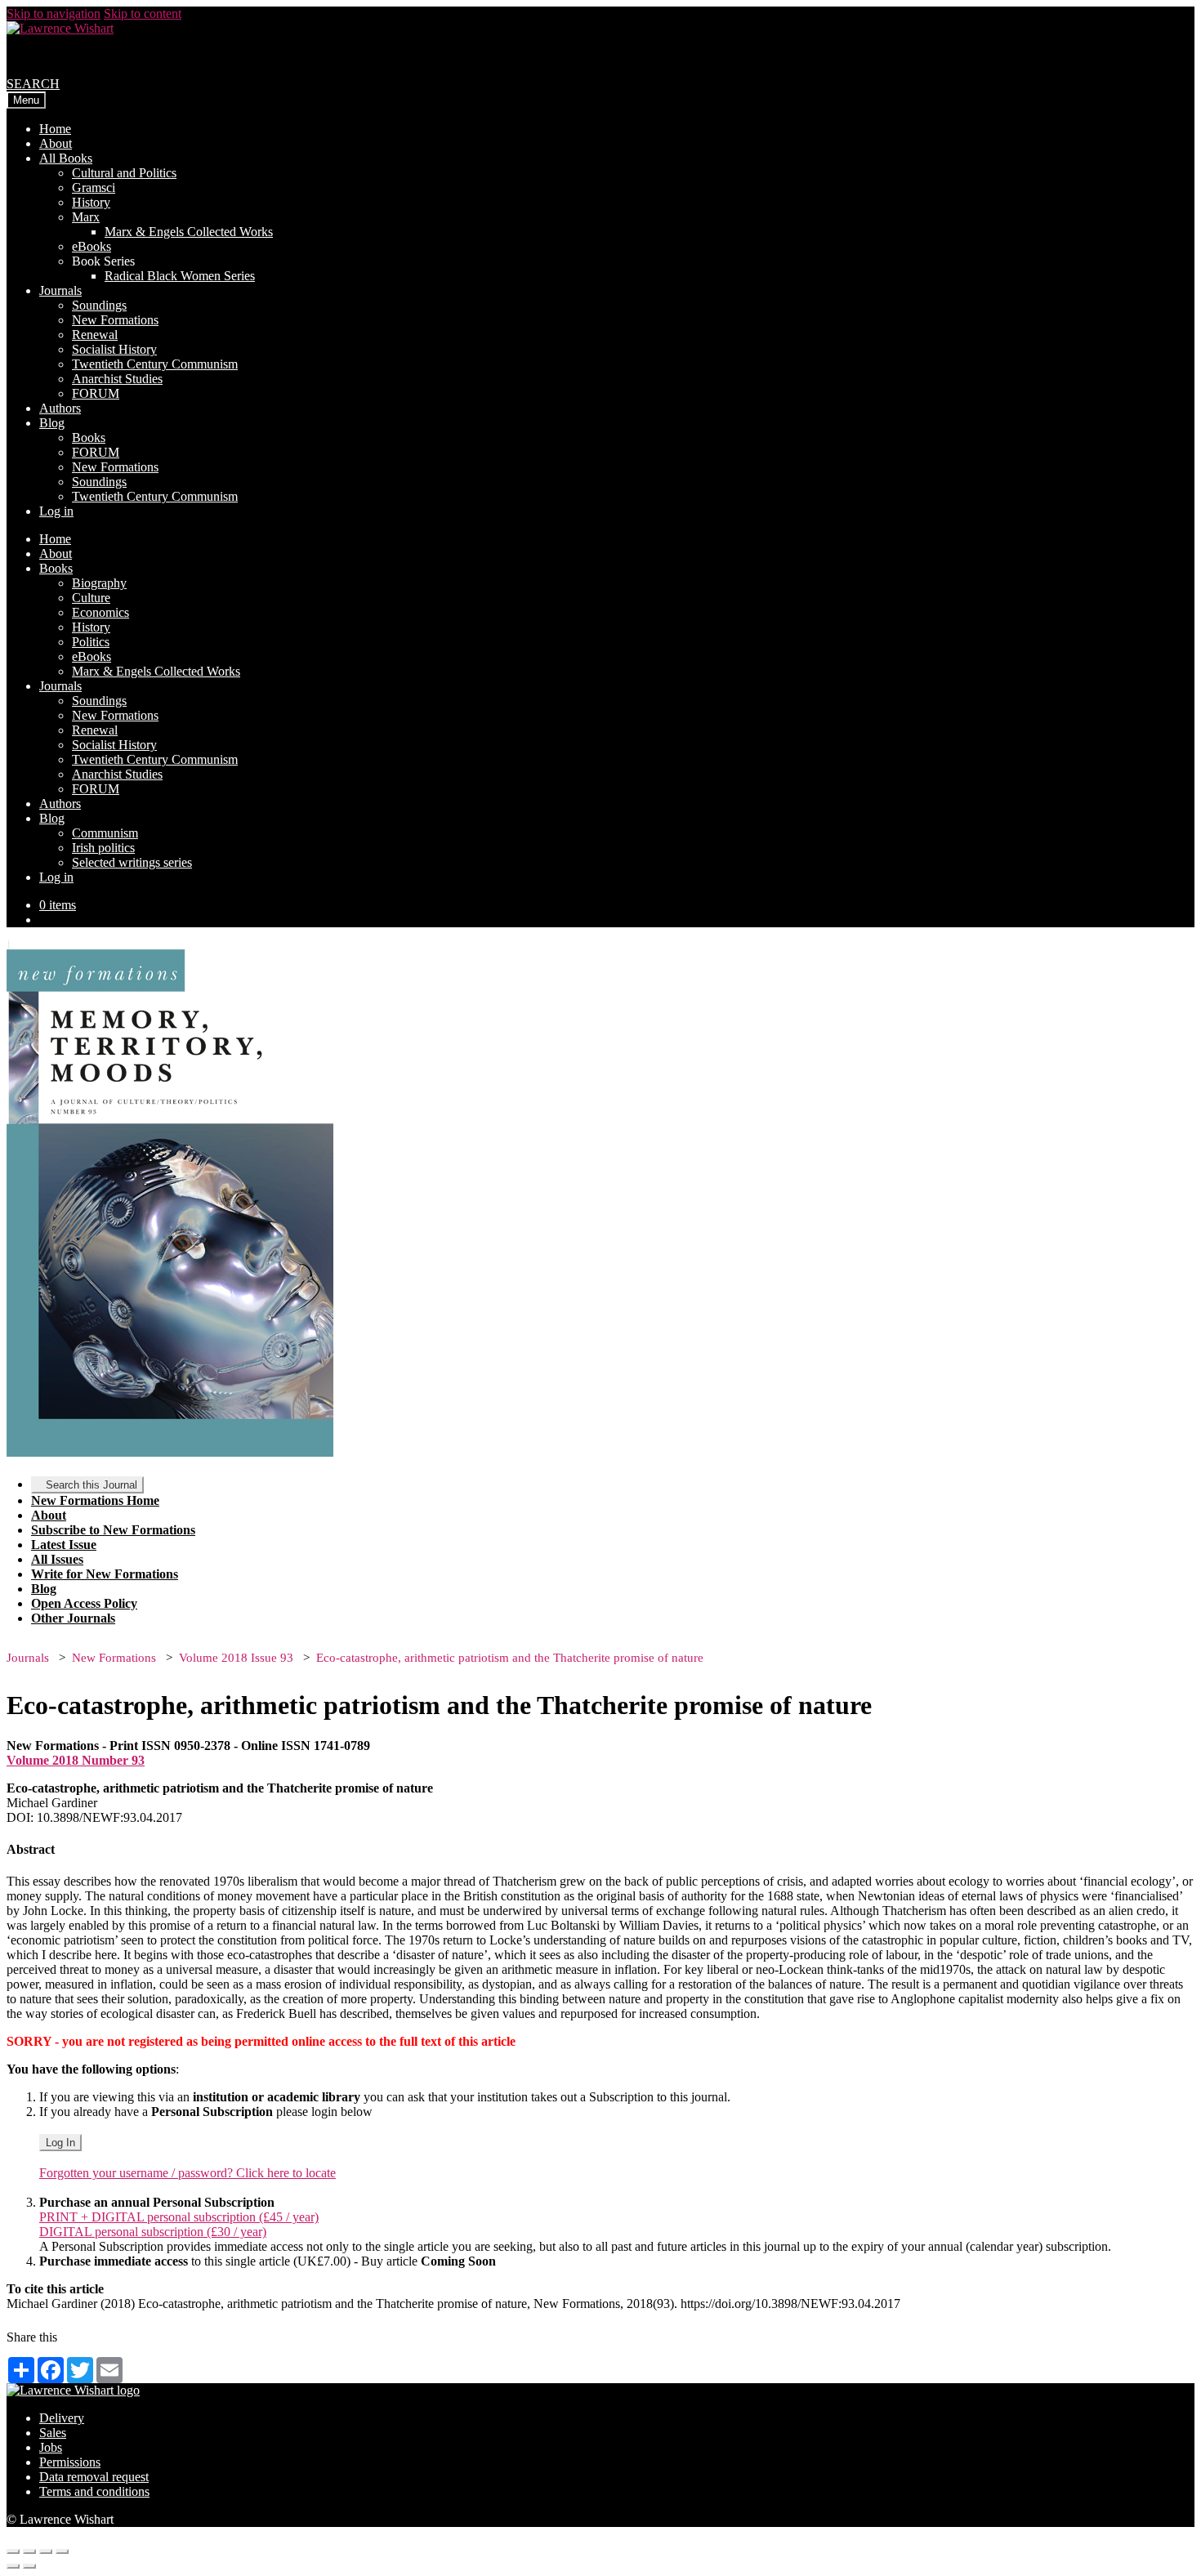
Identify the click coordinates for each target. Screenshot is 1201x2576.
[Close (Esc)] (13, 2551)
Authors (60, 408)
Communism (105, 833)
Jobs (51, 2447)
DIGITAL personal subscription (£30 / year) (153, 2232)
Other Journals (73, 1618)
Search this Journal (92, 1485)
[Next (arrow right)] (29, 2566)
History (91, 202)
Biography (99, 583)
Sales (53, 2433)
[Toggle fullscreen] (46, 2551)
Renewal (95, 335)
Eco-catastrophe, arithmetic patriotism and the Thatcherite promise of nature (510, 1658)
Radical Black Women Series (180, 276)
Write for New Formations (105, 1574)
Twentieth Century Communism (155, 364)
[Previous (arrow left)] (13, 2566)
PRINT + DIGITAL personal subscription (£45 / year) (179, 2217)
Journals (60, 290)
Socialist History (114, 349)
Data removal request (94, 2477)
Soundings (99, 305)
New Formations (115, 320)
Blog (52, 423)
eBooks (92, 246)
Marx (86, 217)
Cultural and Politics (124, 173)
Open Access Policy (84, 1603)
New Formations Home (95, 1500)
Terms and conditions (94, 2491)
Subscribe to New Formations (113, 1530)
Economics (100, 612)
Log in (56, 511)
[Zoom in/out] (62, 2551)
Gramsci (94, 188)
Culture (91, 598)
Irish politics (103, 848)
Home (55, 129)
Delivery (62, 2418)
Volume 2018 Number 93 (76, 1760)
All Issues (57, 1559)
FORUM (96, 393)
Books (89, 438)
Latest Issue (64, 1545)
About (56, 143)
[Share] (29, 2551)
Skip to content (143, 13)
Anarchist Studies (117, 379)
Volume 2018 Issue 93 (236, 1658)
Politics (91, 642)
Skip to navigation (54, 13)
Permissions (70, 2462)
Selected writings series (132, 862)
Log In (60, 2143)
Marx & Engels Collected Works (189, 232)
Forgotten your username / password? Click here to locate (188, 2173)
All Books (66, 158)
